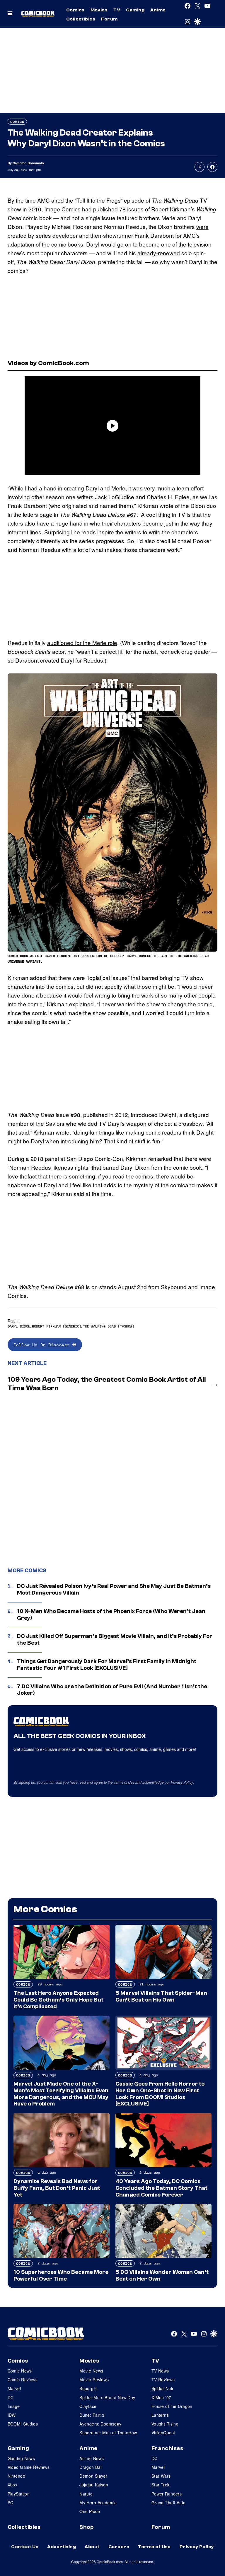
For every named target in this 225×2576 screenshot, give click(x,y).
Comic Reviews (23, 2380)
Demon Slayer (93, 2476)
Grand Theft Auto (169, 2503)
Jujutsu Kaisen (94, 2485)
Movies (99, 10)
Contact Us (25, 2547)
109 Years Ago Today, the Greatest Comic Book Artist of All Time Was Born (107, 1384)
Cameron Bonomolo (28, 163)
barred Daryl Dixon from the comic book (152, 1167)
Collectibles (81, 19)
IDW (12, 2415)
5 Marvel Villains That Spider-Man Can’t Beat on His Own (161, 1996)
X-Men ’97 (161, 2397)
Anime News (92, 2458)
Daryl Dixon (19, 1326)
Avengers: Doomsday (100, 2424)
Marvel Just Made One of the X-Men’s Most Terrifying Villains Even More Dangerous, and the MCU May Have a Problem (61, 2094)
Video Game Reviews (29, 2467)
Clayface (88, 2406)
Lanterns (160, 2415)
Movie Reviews (94, 2380)
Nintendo (16, 2476)
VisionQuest (163, 2433)
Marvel (14, 2388)
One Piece (90, 2511)
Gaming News (21, 2458)
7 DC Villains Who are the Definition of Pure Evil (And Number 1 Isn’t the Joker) (112, 1690)
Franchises (167, 2448)
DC (11, 2397)
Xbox (13, 2485)
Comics (75, 10)
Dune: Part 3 (92, 2415)
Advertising (62, 2547)
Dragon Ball (91, 2467)
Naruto (86, 2494)
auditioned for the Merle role (82, 643)
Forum (109, 19)
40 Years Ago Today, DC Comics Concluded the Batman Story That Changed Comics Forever (161, 2188)
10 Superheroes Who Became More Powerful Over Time (61, 2275)
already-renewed (159, 253)
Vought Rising (165, 2424)
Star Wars (161, 2476)
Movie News (91, 2371)
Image (14, 2406)
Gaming (135, 10)
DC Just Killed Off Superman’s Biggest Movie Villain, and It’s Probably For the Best (115, 1639)
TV (117, 10)
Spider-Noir (163, 2388)
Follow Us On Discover (43, 1345)
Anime (158, 10)
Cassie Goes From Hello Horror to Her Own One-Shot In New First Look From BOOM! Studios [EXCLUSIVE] (160, 2094)
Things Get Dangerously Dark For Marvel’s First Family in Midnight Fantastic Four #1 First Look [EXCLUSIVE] (107, 1665)
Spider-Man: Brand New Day (107, 2397)
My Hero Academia (98, 2503)
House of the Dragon (172, 2406)
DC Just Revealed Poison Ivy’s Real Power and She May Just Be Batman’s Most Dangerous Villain (114, 1589)
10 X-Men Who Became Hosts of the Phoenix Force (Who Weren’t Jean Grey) (111, 1615)
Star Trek (161, 2485)
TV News (160, 2371)
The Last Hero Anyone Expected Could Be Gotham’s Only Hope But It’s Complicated (58, 2000)
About (92, 2547)
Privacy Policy (182, 1782)
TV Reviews (163, 2380)
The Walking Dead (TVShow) (109, 1326)
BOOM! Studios (23, 2424)
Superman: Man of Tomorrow (108, 2433)
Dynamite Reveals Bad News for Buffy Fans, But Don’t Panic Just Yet (57, 2188)
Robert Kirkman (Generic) (57, 1326)
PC (11, 2503)
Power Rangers (167, 2494)
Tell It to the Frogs (99, 200)
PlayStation (19, 2494)
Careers (119, 2547)
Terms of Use (124, 1782)
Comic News (20, 2371)
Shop (86, 2527)
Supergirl (88, 2388)
